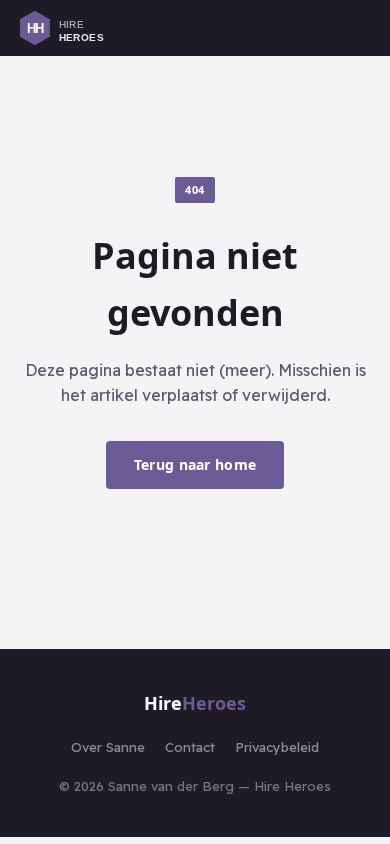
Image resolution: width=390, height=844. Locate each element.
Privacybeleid (277, 747)
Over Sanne (108, 747)
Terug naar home (195, 464)
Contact (190, 747)
